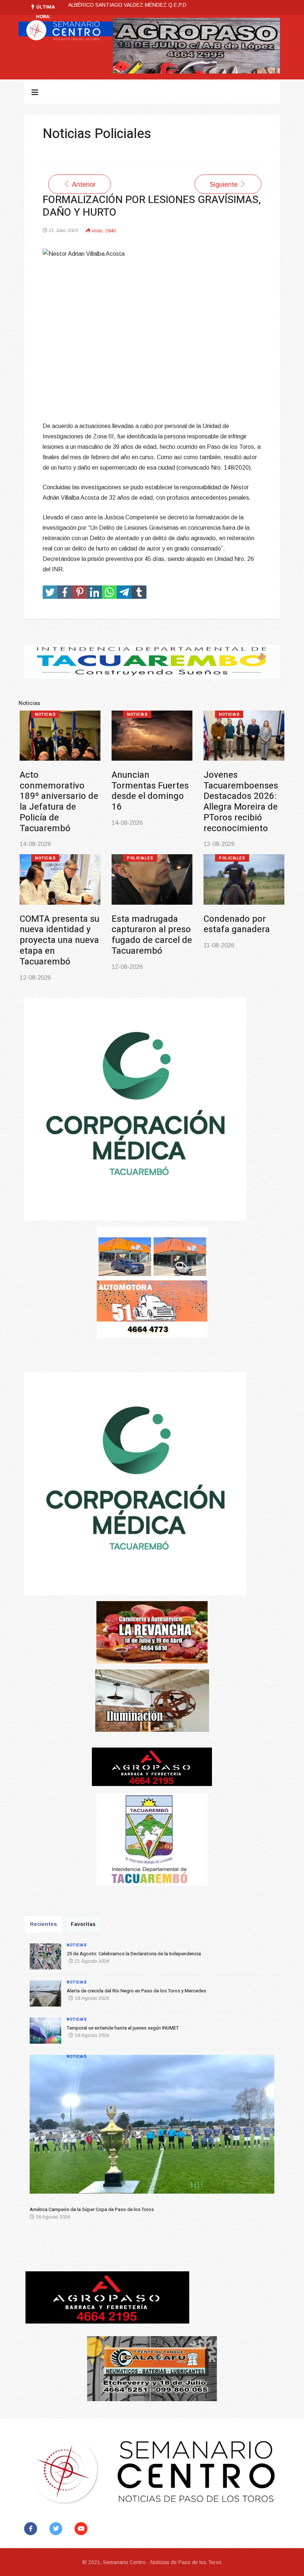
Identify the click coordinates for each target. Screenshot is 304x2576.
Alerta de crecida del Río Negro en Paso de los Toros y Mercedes (151, 791)
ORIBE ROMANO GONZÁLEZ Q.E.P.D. (114, 5)
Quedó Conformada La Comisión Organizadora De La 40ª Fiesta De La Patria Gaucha (151, 919)
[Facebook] (32, 2529)
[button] (40, 2127)
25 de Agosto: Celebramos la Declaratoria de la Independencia (55, 791)
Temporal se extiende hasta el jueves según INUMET (238, 791)
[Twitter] (57, 2529)
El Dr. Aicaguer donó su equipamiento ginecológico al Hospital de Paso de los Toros (244, 924)
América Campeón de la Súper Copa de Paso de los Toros (60, 908)
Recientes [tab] (44, 1924)
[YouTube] (82, 2529)
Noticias (45, 714)
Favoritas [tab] (83, 1924)
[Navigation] (35, 92)
